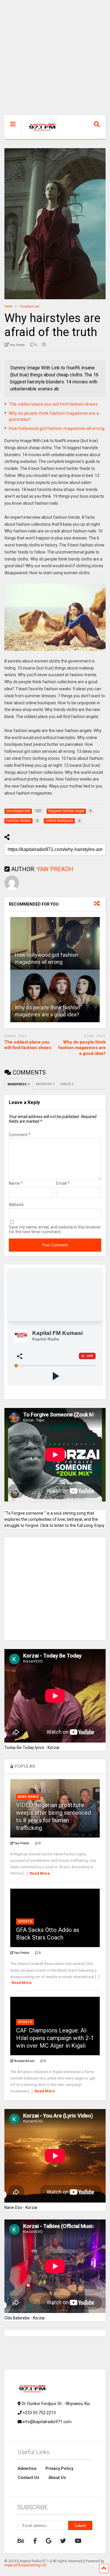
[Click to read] (55, 943)
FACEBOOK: (45, 1084)
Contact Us (28, 2478)
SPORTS (25, 1922)
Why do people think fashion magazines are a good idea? (82, 1048)
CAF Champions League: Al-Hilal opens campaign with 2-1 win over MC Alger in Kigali (55, 2038)
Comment (20, 1135)
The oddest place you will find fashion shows (53, 404)
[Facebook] (35, 2541)
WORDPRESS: (19, 1084)
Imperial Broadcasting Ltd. (26, 2565)
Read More (40, 1873)
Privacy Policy (59, 2468)
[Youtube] (78, 2541)
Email (63, 1183)
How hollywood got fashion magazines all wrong (57, 428)
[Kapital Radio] (39, 135)
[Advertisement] (55, 61)
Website (16, 1205)
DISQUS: (67, 1084)
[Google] (49, 2541)
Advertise (27, 2468)
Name (16, 1183)
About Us (57, 2478)
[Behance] (21, 2541)
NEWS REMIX (28, 1797)
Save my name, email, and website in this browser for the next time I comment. (55, 1229)
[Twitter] (63, 2541)
